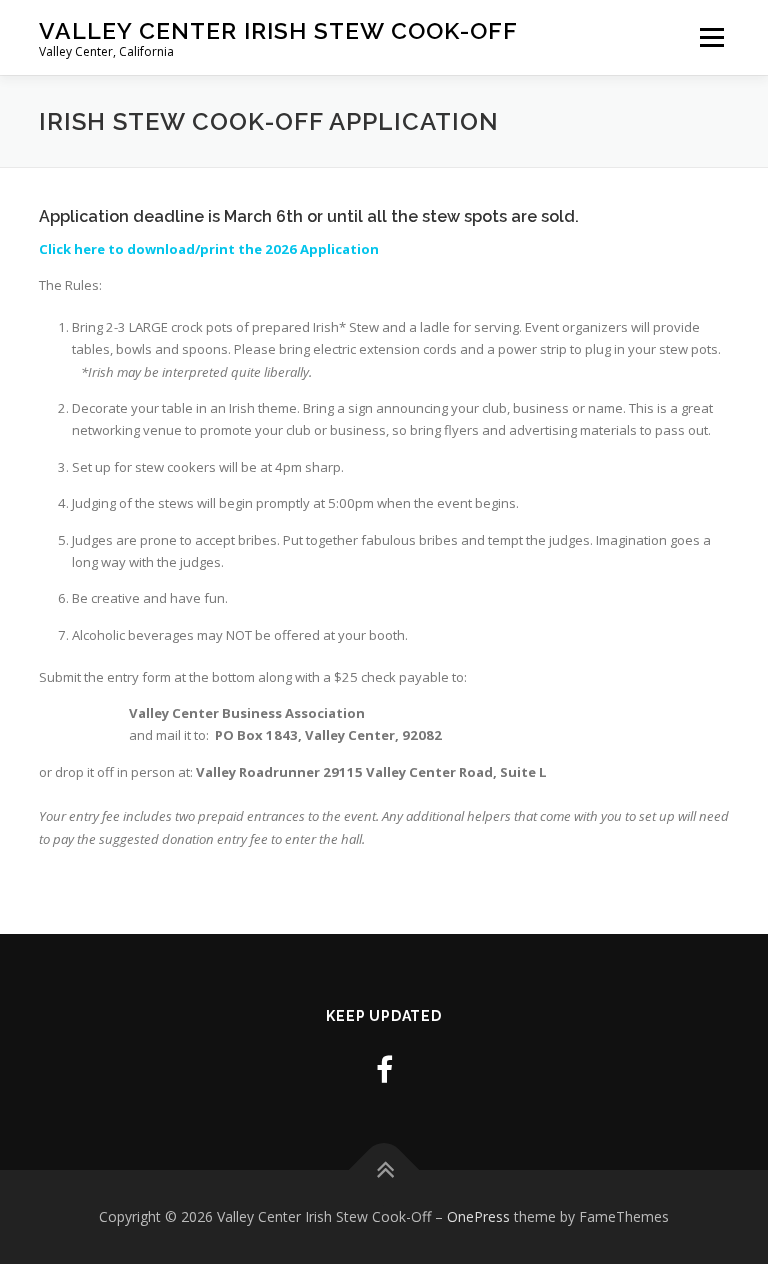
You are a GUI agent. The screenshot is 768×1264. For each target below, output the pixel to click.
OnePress (478, 1216)
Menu (711, 37)
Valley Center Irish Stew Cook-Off (278, 30)
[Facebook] (384, 1069)
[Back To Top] (384, 1170)
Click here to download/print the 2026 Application (209, 249)
